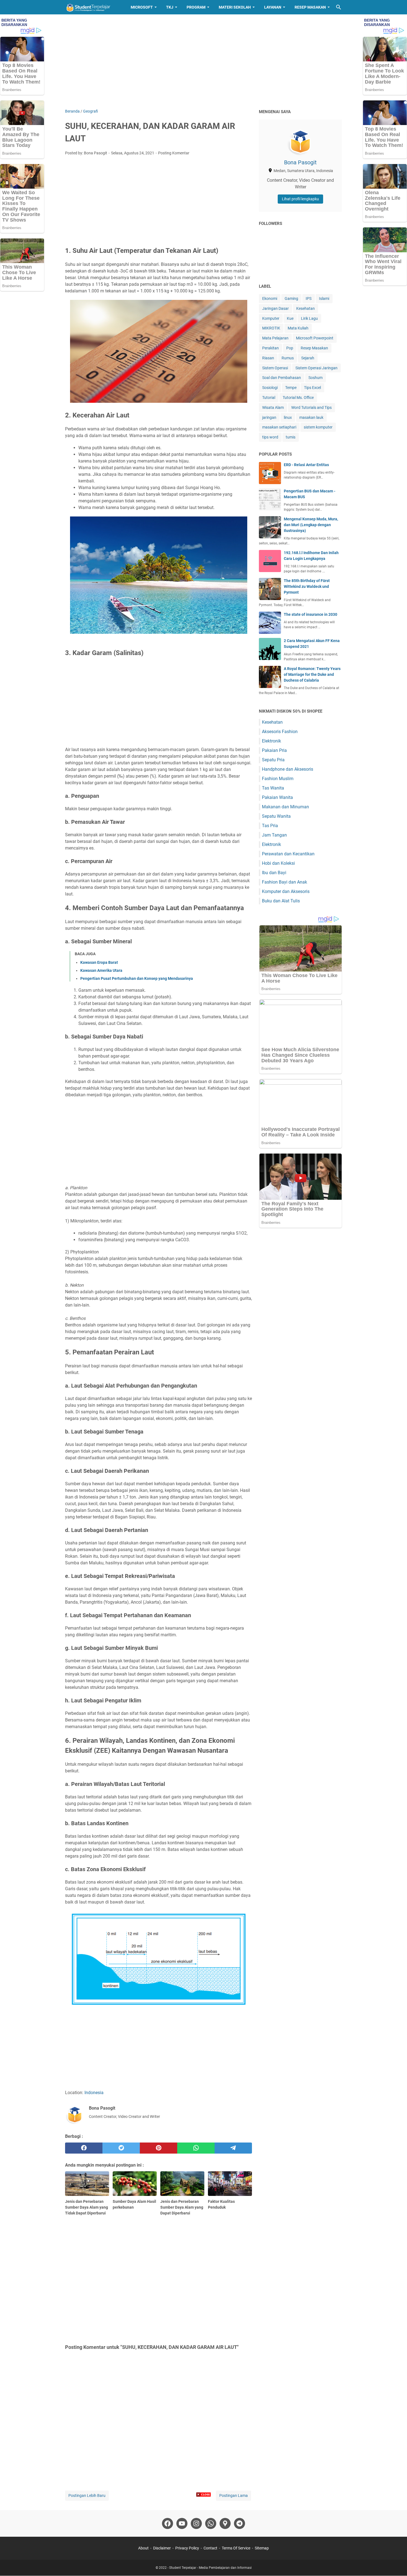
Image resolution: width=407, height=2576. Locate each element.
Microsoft (142, 7)
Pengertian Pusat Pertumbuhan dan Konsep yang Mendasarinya (137, 978)
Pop (290, 348)
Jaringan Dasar (275, 308)
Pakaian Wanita (277, 797)
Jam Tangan (274, 835)
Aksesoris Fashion (280, 732)
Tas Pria (270, 826)
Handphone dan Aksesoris (288, 769)
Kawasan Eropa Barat (99, 962)
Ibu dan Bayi (274, 873)
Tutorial (269, 398)
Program (196, 7)
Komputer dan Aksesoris (286, 891)
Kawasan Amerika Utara (101, 970)
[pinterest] (159, 2148)
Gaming (291, 298)
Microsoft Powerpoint (315, 338)
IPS (309, 298)
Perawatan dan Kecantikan (288, 854)
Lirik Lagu (309, 318)
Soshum (315, 378)
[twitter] (121, 2148)
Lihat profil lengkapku (300, 199)
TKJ (170, 7)
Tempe (291, 388)
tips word (270, 437)
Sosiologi (270, 388)
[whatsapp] (196, 2148)
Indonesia (94, 2093)
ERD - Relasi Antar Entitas (306, 465)
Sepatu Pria (273, 760)
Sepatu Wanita (276, 816)
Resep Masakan (310, 7)
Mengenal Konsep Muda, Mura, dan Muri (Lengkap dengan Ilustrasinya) (311, 525)
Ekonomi (270, 298)
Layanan (273, 7)
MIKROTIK (271, 328)
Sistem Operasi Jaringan (316, 368)
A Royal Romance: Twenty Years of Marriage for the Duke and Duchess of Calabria (312, 674)
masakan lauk (311, 417)
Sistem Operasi (275, 368)
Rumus (288, 358)
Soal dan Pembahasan (282, 378)
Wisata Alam (273, 407)
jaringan (269, 417)
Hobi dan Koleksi (278, 863)
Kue (290, 318)
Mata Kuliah (298, 328)
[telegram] (233, 2148)
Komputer (271, 318)
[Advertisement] (203, 61)
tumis (291, 437)
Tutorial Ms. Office (298, 398)
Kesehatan (306, 308)
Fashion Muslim (278, 779)
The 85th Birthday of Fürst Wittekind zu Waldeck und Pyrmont (307, 586)
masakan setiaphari (279, 427)
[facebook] (84, 2148)
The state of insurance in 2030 (311, 614)
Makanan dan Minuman (285, 807)
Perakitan (271, 348)
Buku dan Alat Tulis (281, 901)
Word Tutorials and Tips (311, 407)
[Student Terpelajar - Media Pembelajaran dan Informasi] (93, 7)
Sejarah (308, 358)
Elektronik (271, 741)
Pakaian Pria (274, 750)
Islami (324, 298)
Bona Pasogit (300, 162)
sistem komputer (318, 427)
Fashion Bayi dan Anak (284, 882)
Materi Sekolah (235, 7)
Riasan (268, 358)
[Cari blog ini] (339, 7)
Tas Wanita (273, 788)
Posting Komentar (174, 153)
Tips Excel (312, 388)
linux (288, 417)
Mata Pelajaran (275, 338)
